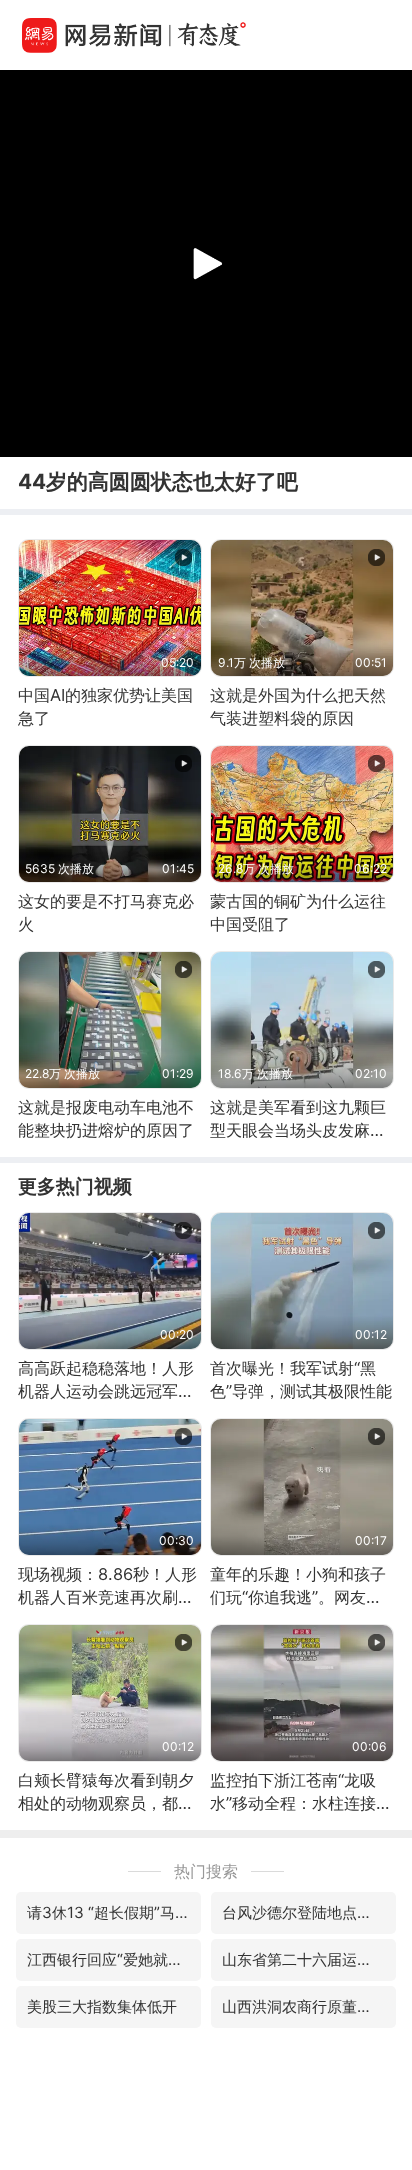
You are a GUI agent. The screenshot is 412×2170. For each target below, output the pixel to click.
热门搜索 (206, 1871)
